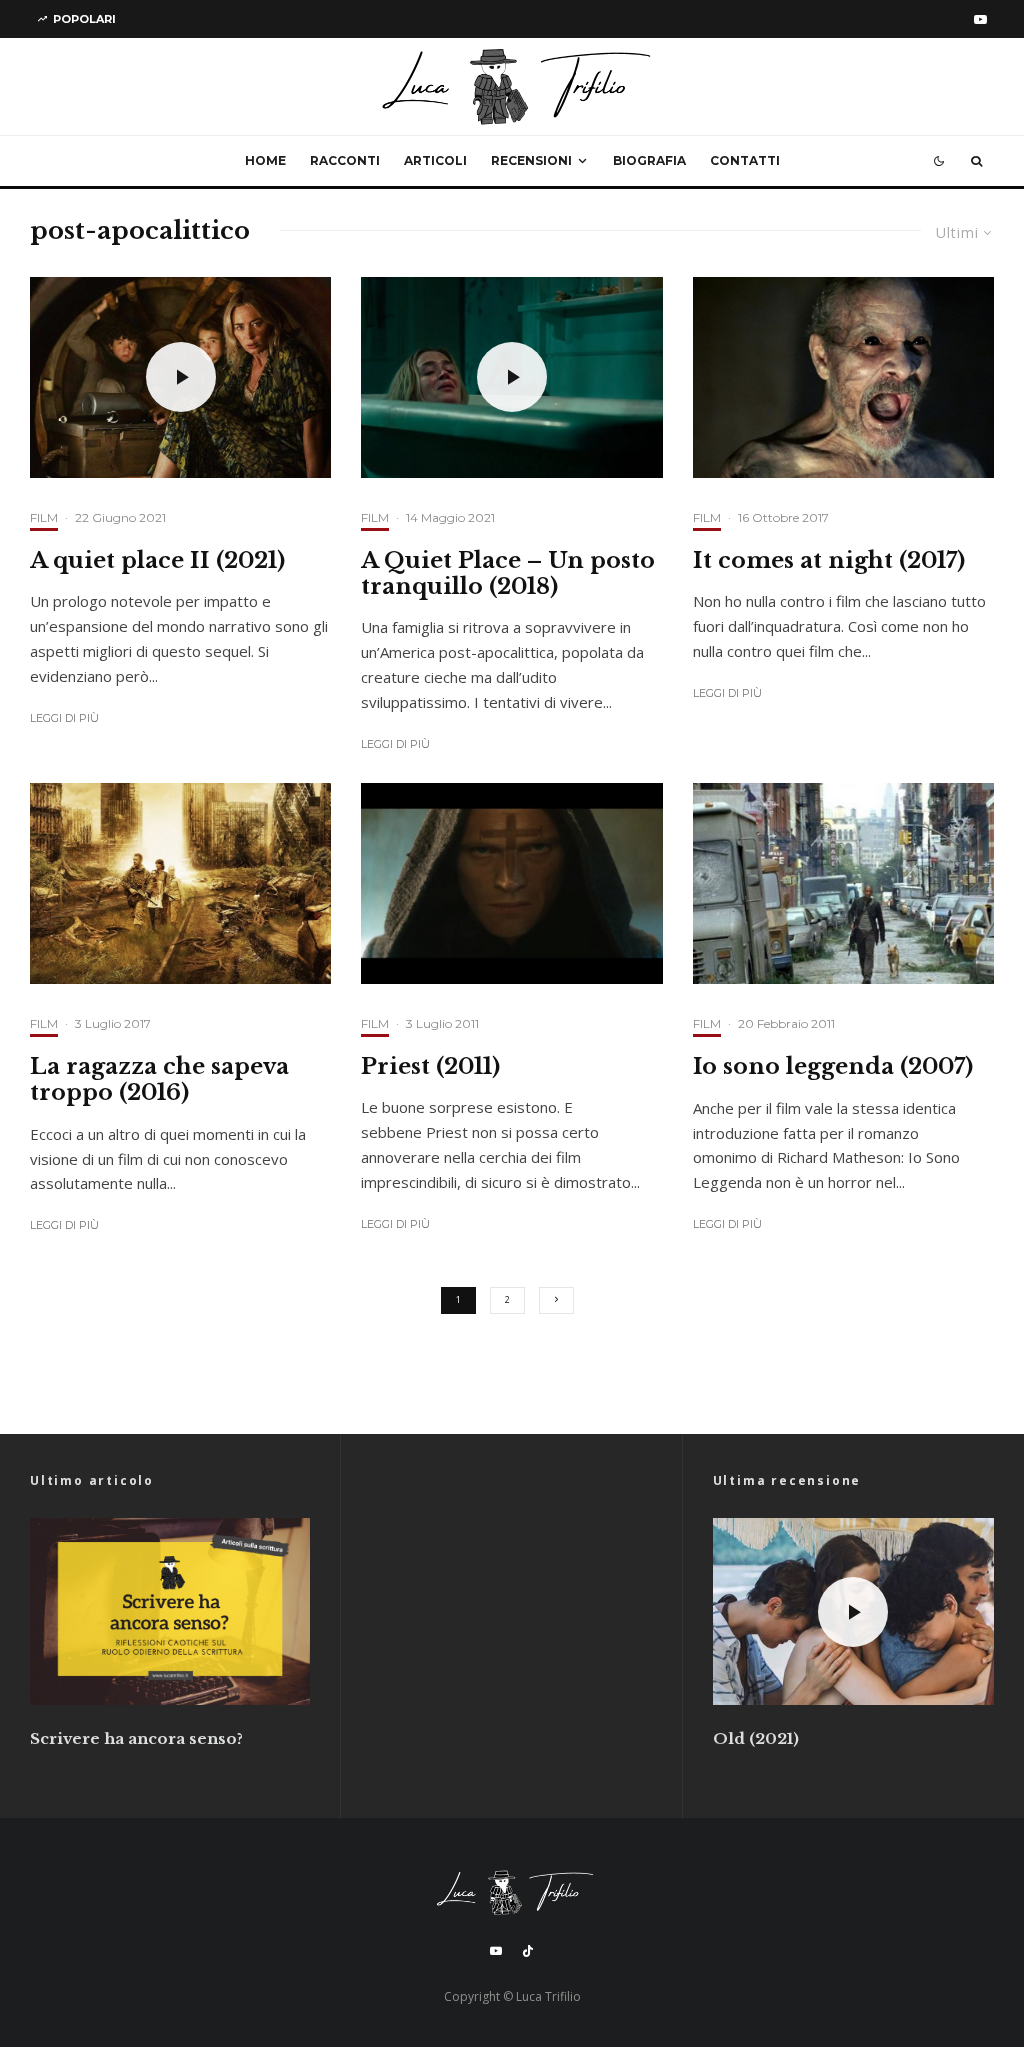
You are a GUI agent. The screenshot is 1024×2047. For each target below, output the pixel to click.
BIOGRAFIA (649, 160)
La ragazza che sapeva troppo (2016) (159, 1080)
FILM (44, 517)
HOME (265, 160)
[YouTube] (980, 19)
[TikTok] (528, 1951)
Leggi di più (64, 718)
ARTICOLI (435, 160)
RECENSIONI (531, 160)
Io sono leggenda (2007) (833, 1067)
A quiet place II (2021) (157, 561)
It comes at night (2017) (829, 561)
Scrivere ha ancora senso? (136, 1739)
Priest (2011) (430, 1067)
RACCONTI (345, 160)
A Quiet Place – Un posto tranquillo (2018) (508, 574)
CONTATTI (745, 160)
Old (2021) (756, 1739)
